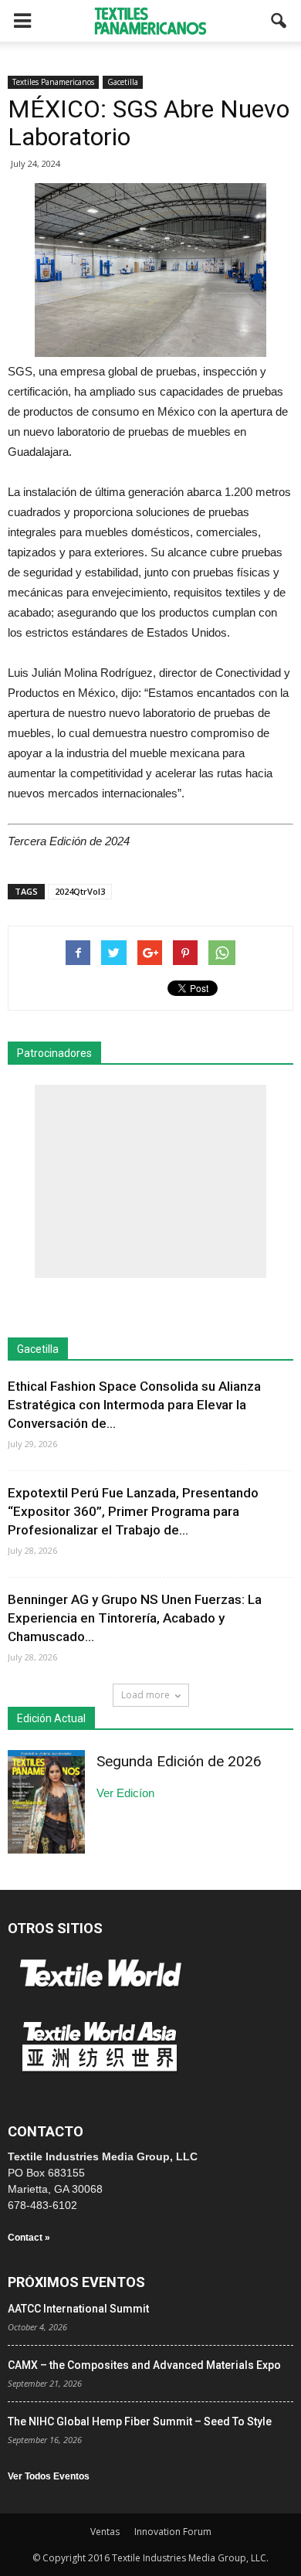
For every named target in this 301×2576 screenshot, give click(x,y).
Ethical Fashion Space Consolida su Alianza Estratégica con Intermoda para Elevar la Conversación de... (134, 1405)
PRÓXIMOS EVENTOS (76, 2282)
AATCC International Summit (78, 2309)
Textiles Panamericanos (53, 82)
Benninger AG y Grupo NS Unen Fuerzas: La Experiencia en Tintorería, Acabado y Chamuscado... (135, 1618)
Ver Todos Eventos (49, 2476)
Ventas (105, 2532)
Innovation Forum (173, 2532)
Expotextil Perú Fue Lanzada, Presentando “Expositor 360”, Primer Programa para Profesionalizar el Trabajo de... (133, 1511)
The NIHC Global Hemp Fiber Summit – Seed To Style (140, 2421)
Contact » (29, 2238)
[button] (279, 21)
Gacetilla (123, 82)
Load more (145, 1695)
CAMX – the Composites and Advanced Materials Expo (144, 2365)
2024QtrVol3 (80, 891)
